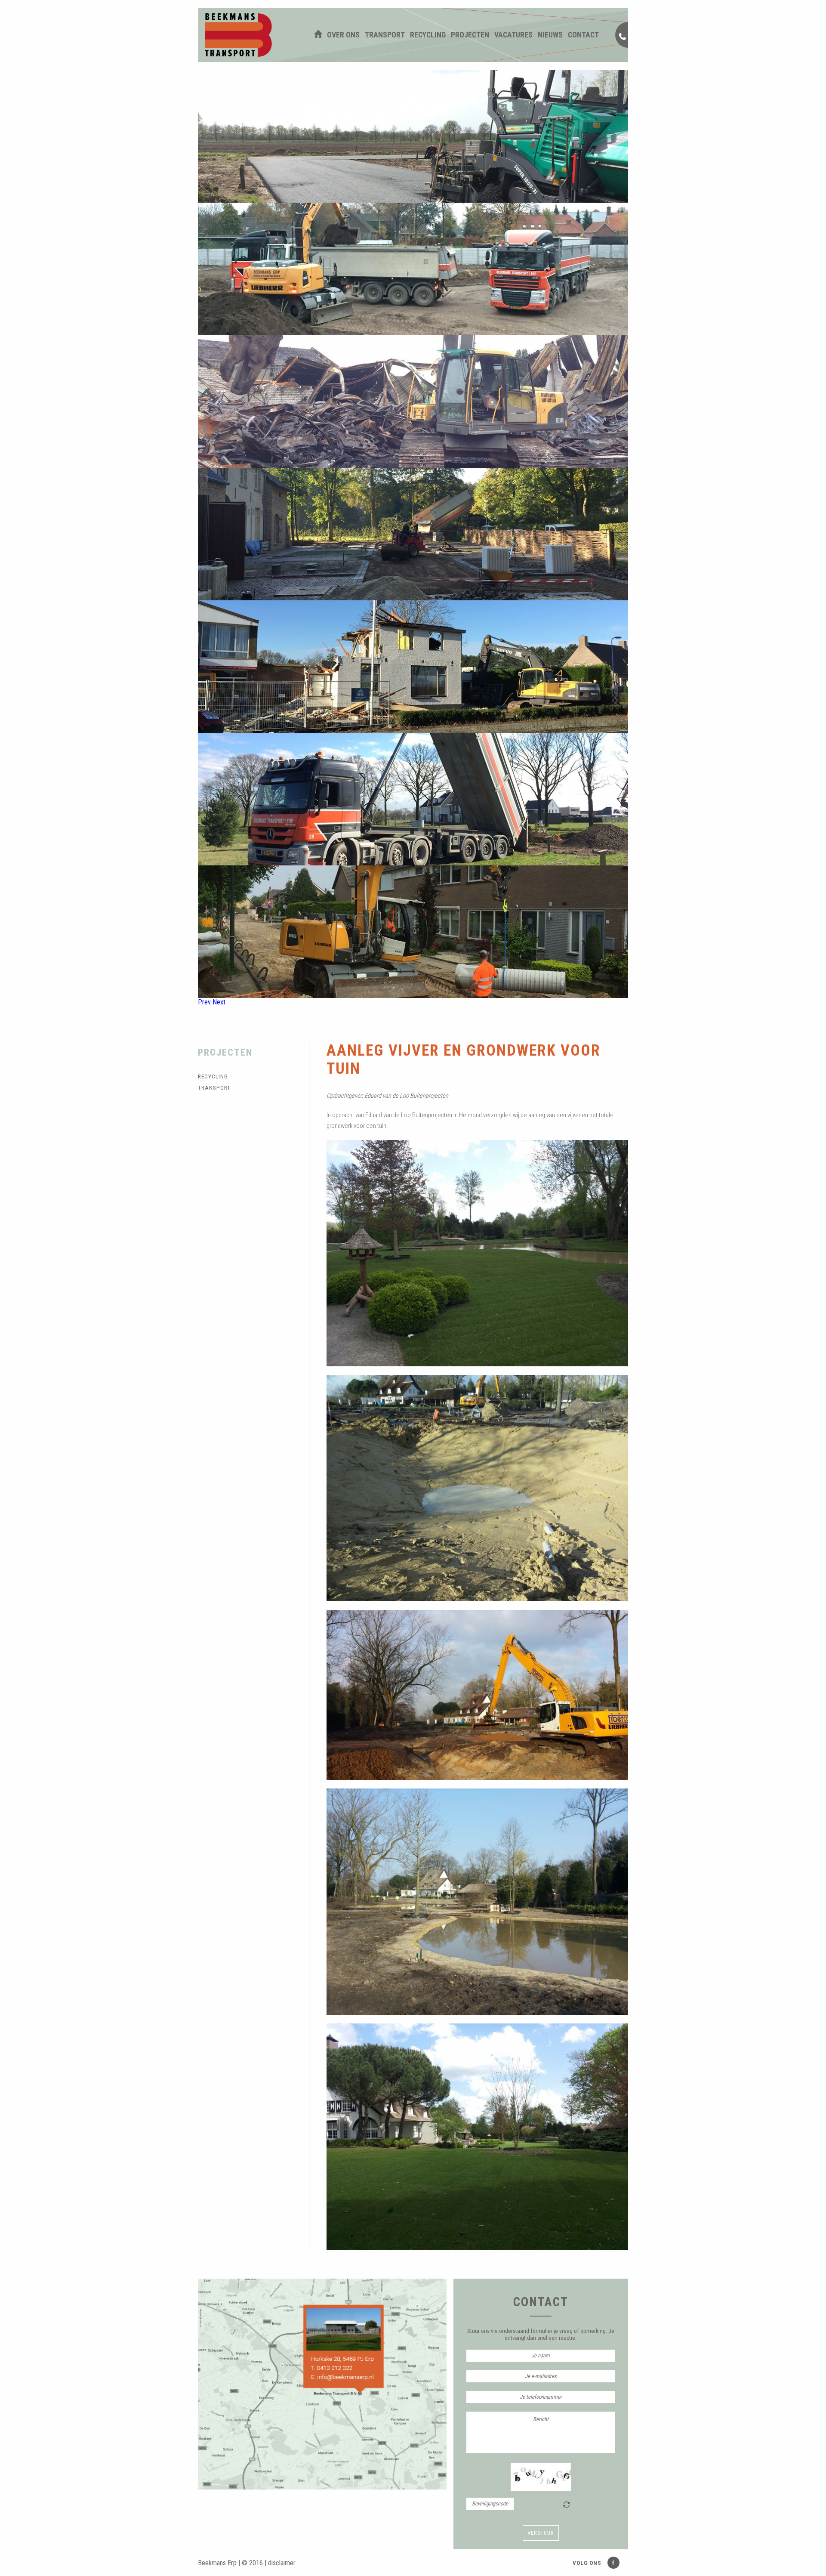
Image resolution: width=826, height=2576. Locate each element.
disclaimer (282, 2563)
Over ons (343, 35)
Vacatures (513, 35)
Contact (583, 35)
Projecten (470, 35)
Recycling (428, 35)
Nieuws (550, 35)
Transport (385, 35)
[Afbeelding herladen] (567, 2505)
